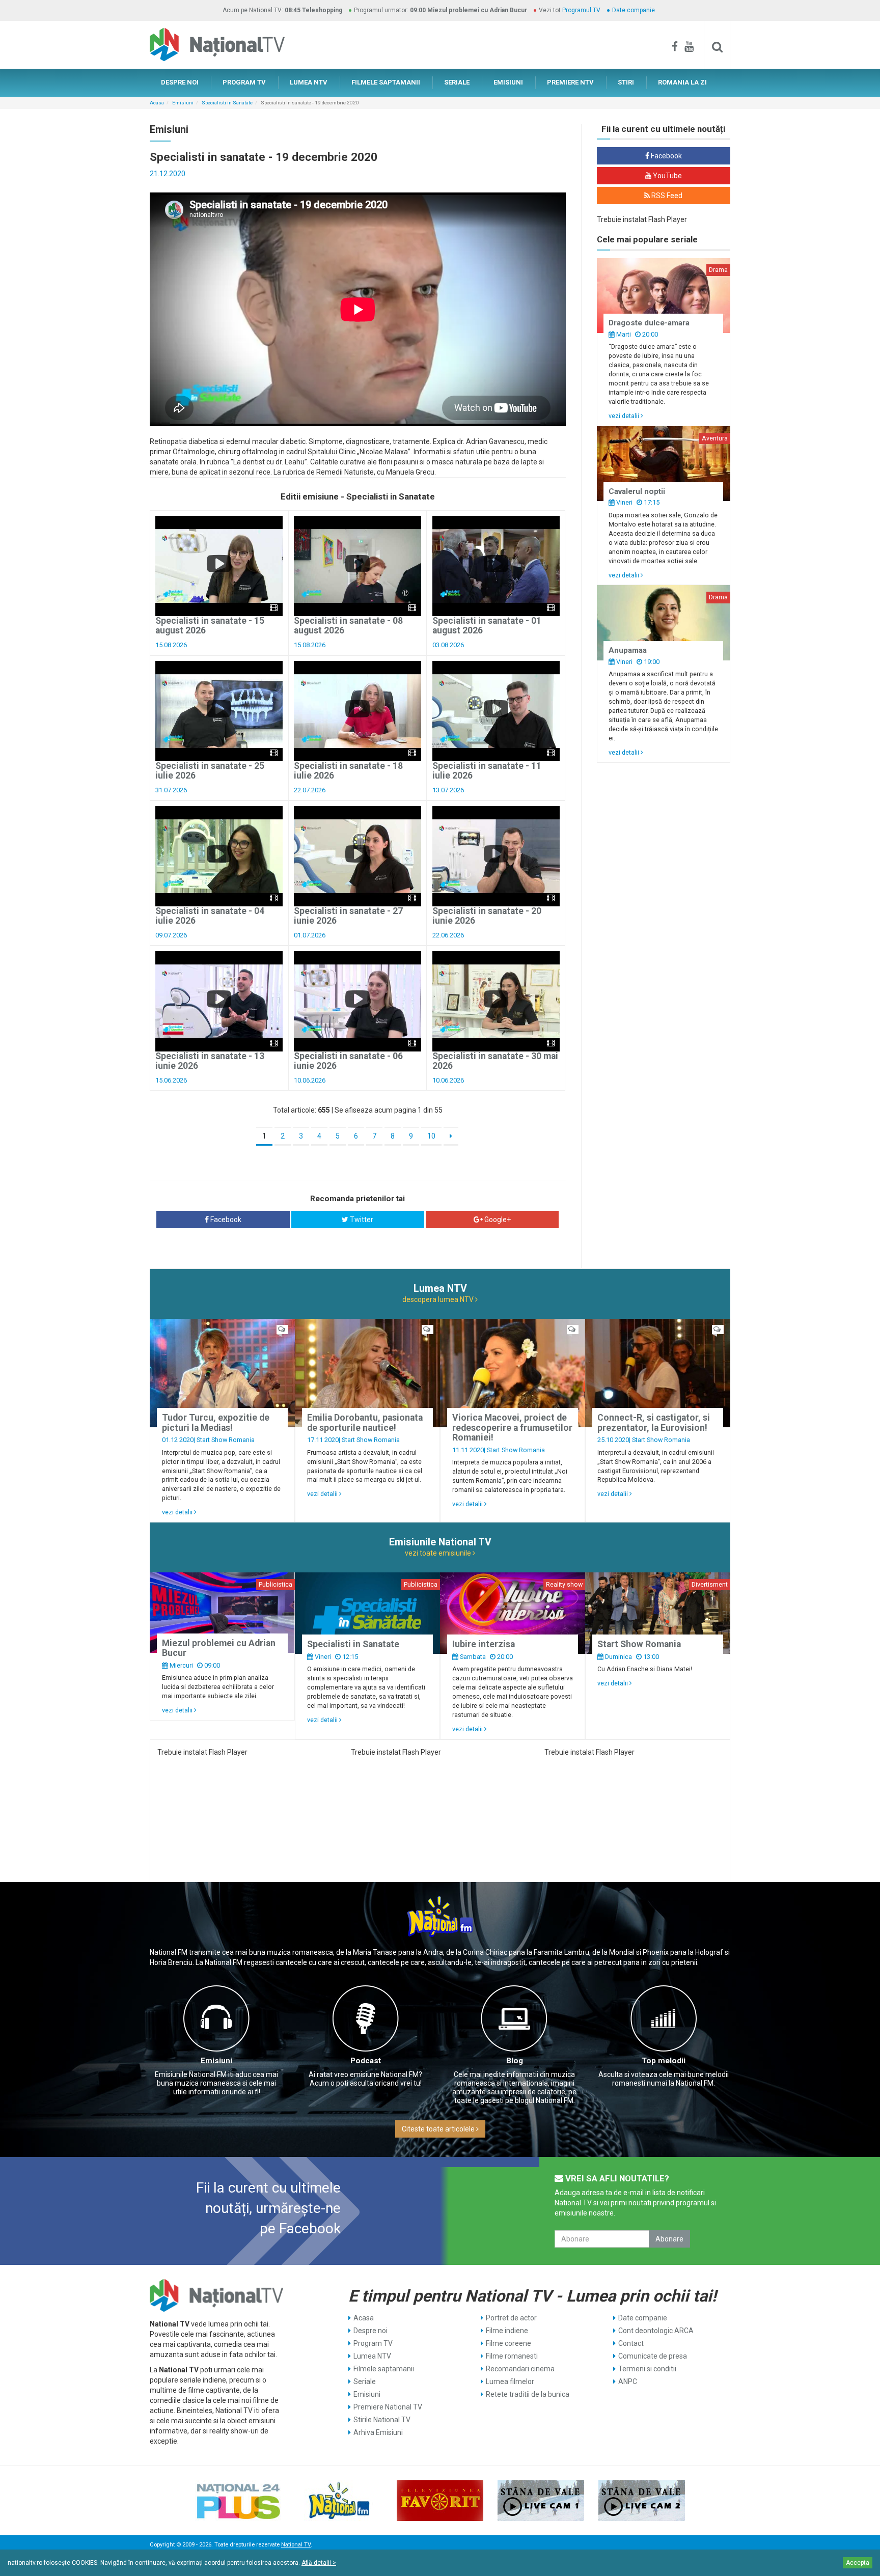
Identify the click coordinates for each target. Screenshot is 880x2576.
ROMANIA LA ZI (682, 82)
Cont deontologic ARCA (656, 2331)
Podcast (366, 2061)
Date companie (634, 10)
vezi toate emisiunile (439, 1553)
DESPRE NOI (180, 82)
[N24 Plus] (238, 2501)
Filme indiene (507, 2331)
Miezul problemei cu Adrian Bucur (219, 1648)
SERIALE (457, 82)
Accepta (858, 2563)
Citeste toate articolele (439, 2129)
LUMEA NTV (309, 82)
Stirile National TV (382, 2420)
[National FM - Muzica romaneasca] (339, 2501)
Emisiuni (183, 103)
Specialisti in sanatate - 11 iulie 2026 (487, 771)
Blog (515, 2061)
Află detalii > (319, 2563)
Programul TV (581, 10)
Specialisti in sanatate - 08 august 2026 (348, 626)
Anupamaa (628, 650)
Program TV (373, 2343)
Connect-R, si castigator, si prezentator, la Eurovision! (654, 1422)
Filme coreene (508, 2343)
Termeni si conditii (647, 2369)
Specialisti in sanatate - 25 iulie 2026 (210, 771)
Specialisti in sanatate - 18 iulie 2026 (348, 771)
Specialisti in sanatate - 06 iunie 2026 (348, 1061)
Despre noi (370, 2331)
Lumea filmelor (510, 2381)
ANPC (628, 2381)
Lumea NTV (372, 2356)
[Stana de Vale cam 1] (541, 2501)
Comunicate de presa (653, 2356)
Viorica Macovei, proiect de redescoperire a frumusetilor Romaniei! (512, 1428)
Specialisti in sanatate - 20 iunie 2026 (487, 916)
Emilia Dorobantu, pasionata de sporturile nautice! (365, 1422)
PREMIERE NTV (570, 82)
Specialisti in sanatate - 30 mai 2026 (495, 1061)
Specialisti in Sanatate (227, 103)
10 (431, 1136)
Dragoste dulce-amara (649, 323)
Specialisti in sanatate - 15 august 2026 (210, 626)
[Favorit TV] (440, 2501)
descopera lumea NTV (439, 1299)
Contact (631, 2343)
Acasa (157, 103)
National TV (296, 2545)
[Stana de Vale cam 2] (642, 2501)
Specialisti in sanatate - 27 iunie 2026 (348, 916)
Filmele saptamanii (384, 2369)
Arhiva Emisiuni (378, 2432)
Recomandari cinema (520, 2369)
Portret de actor (511, 2318)
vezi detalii (625, 416)
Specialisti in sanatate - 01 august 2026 (487, 626)
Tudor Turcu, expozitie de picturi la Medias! (216, 1422)
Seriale (365, 2381)
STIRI (626, 82)
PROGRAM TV (244, 82)
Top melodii (664, 2061)
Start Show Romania (226, 1440)
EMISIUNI (508, 82)
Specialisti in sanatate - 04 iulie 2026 (210, 916)
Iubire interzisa (484, 1644)
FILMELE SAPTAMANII (386, 82)
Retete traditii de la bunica (528, 2394)
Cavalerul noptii (637, 491)
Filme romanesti (512, 2356)
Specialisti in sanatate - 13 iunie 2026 (210, 1061)
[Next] (451, 1137)
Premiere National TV (388, 2407)
